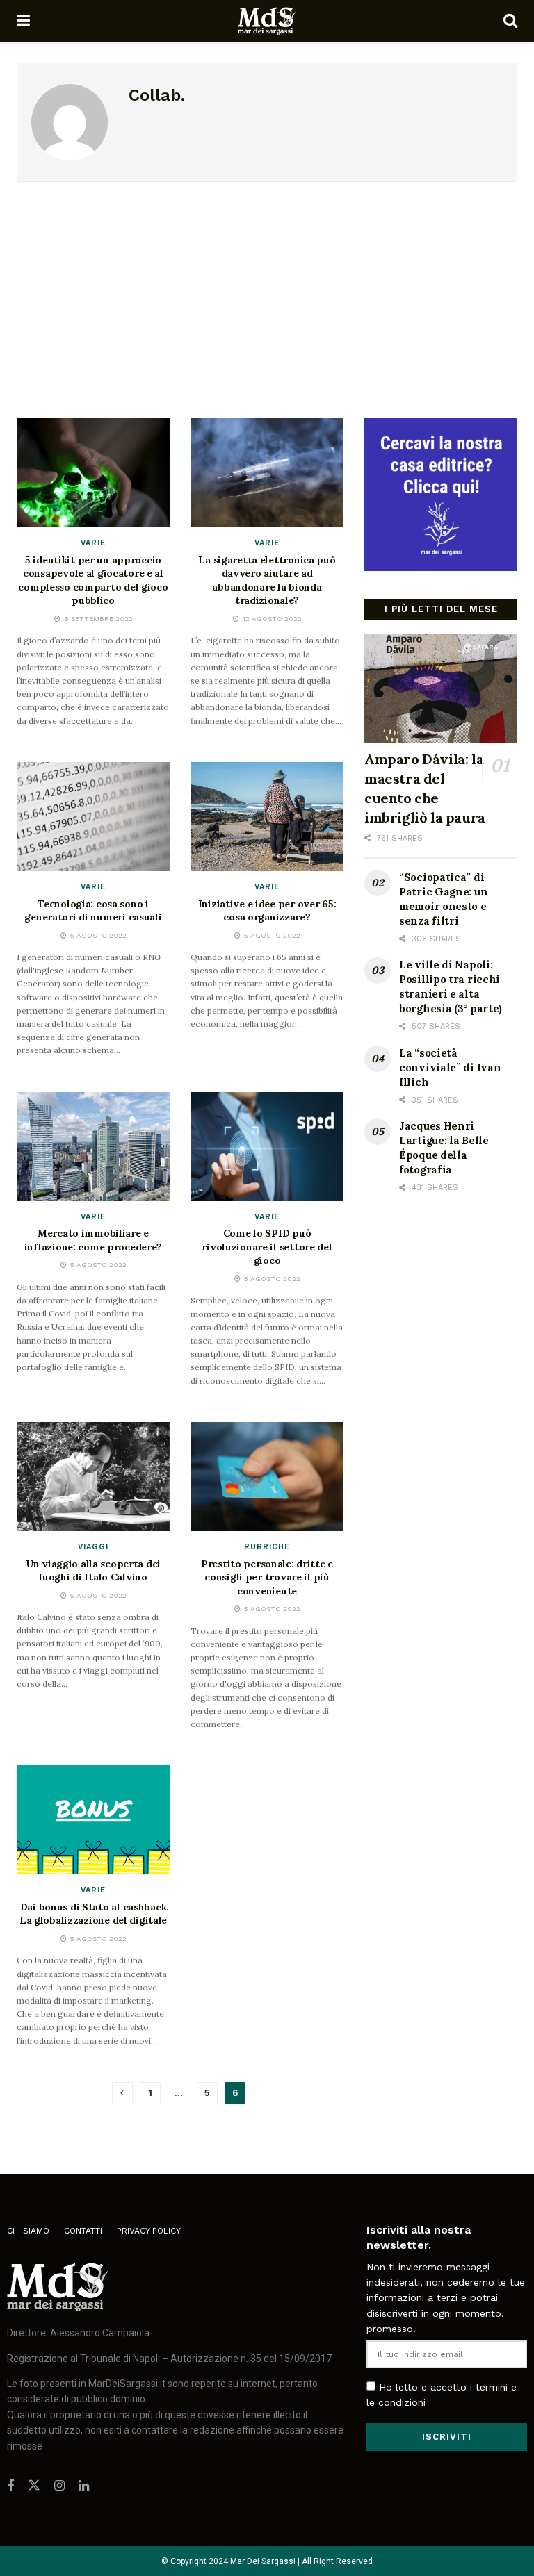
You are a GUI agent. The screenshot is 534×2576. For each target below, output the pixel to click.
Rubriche (267, 1547)
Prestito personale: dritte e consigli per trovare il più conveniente (267, 1577)
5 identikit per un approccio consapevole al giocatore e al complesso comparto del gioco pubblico (93, 580)
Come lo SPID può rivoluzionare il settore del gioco (267, 1247)
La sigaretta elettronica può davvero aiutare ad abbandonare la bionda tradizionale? (267, 580)
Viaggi (93, 1547)
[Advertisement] (267, 286)
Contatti (83, 2231)
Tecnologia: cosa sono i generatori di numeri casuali (93, 911)
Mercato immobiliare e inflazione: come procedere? (93, 1240)
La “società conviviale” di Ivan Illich (450, 1067)
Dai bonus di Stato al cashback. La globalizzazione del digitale (93, 1914)
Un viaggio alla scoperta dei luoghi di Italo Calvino (93, 1571)
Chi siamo (28, 2231)
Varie (93, 543)
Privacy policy (149, 2231)
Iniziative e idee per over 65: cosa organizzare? (267, 911)
